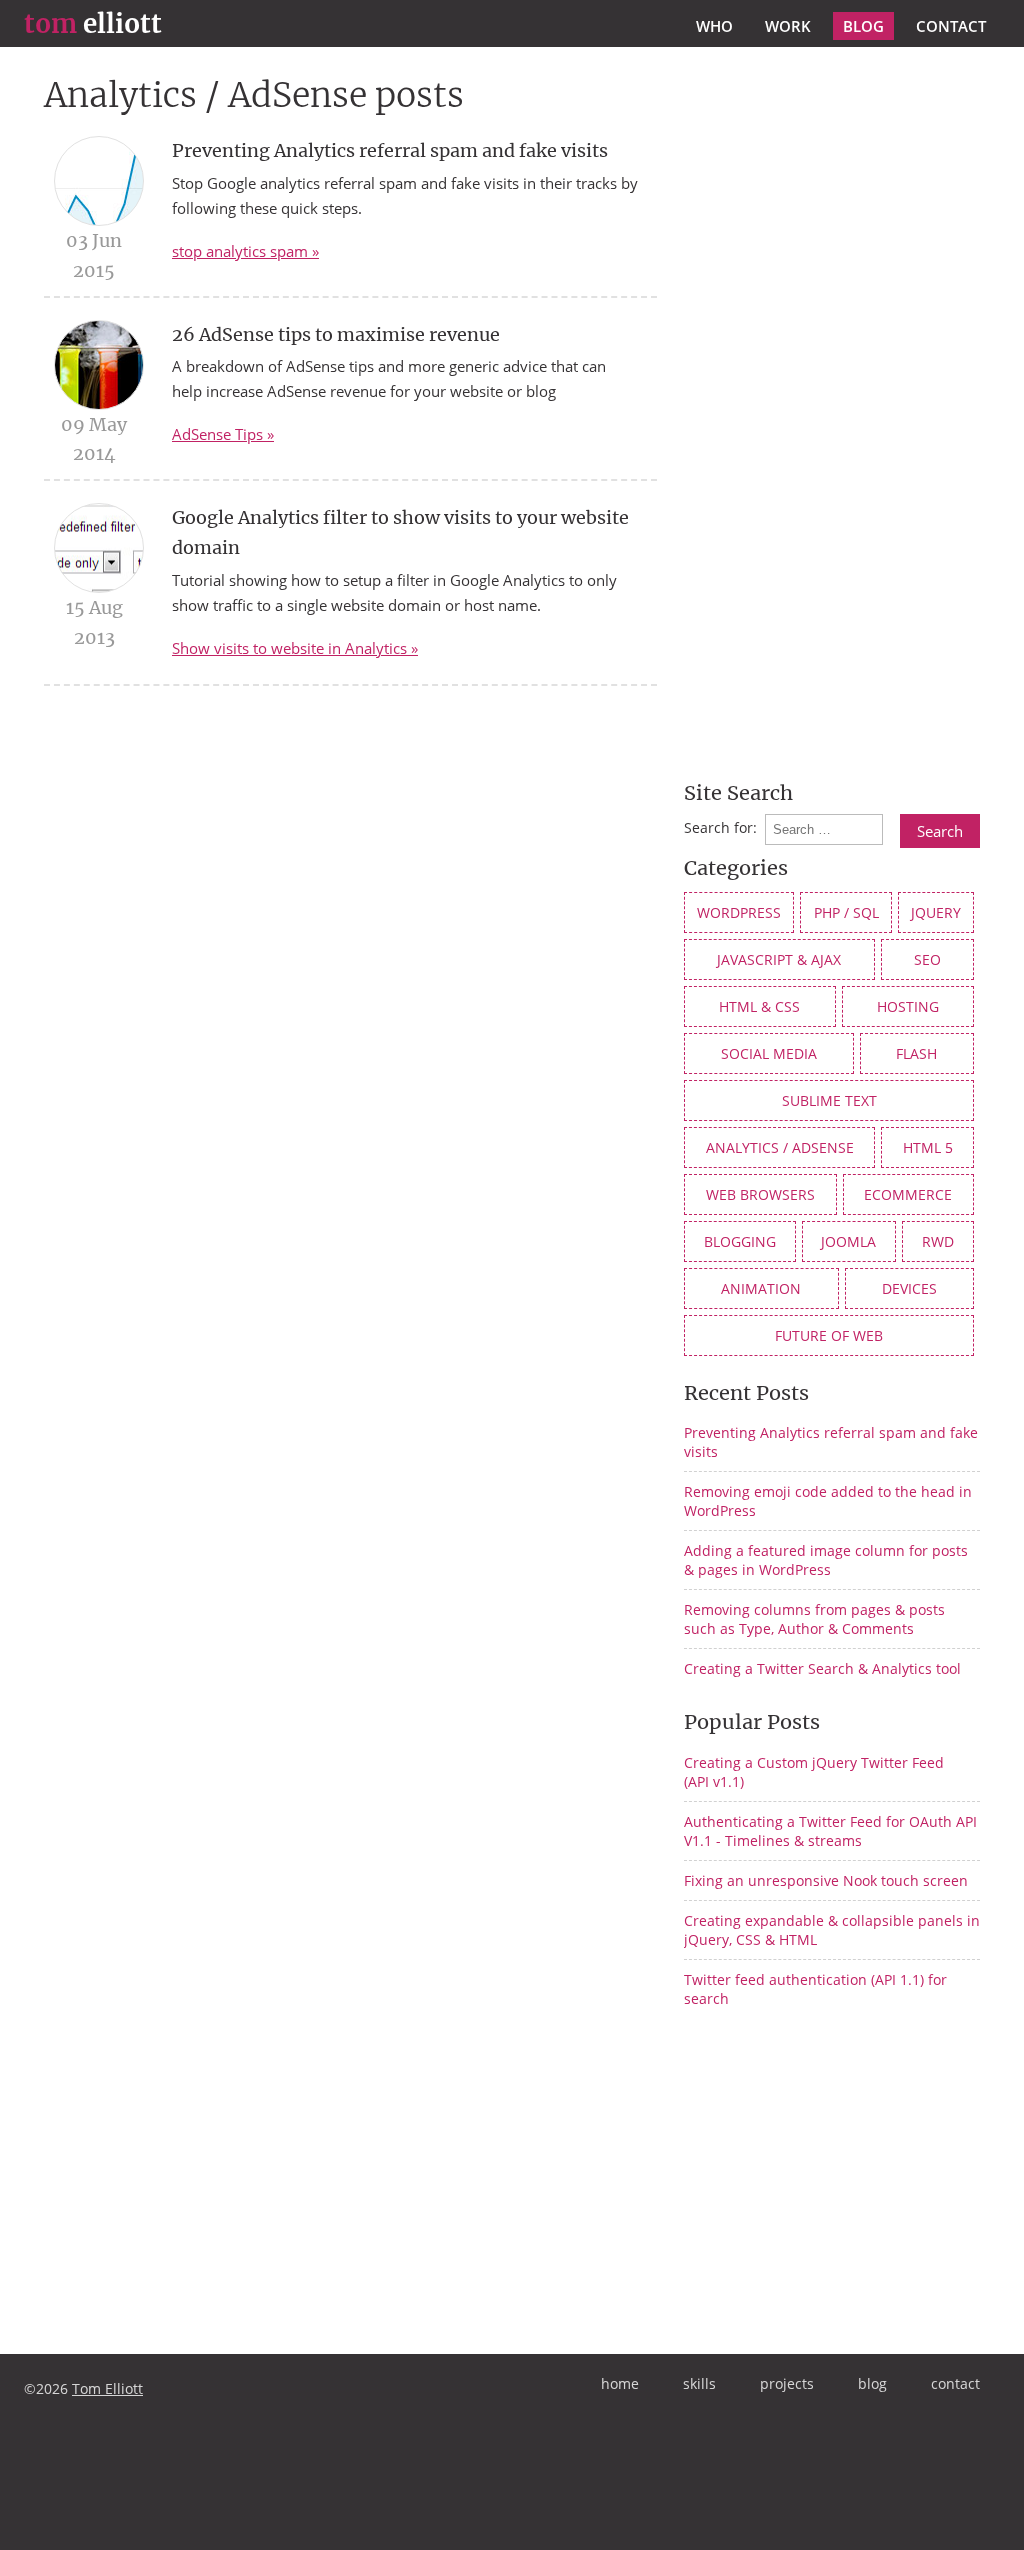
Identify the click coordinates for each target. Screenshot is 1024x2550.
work (788, 26)
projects (787, 2383)
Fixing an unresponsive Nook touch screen (826, 1880)
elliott (93, 24)
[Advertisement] (852, 2180)
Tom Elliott (107, 2388)
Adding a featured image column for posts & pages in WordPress (826, 1560)
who (714, 26)
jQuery (936, 912)
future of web (829, 1335)
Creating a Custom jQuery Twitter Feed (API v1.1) (814, 1772)
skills (699, 2383)
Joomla (848, 1241)
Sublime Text (829, 1100)
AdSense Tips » (223, 434)
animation (761, 1288)
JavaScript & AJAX (779, 959)
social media (769, 1053)
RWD (938, 1241)
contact (951, 26)
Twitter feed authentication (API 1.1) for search (815, 1989)
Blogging (740, 1241)
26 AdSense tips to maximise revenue (336, 334)
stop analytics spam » (245, 251)
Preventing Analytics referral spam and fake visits (390, 150)
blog (863, 26)
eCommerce (908, 1194)
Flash (916, 1053)
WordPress (739, 912)
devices (909, 1288)
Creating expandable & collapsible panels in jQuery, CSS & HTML (832, 1930)
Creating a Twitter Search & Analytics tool (822, 1668)
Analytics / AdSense (780, 1147)
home (620, 2383)
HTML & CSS (759, 1006)
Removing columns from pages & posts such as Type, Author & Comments (814, 1619)
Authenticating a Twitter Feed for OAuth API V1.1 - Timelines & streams (830, 1831)
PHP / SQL (846, 912)
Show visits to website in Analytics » (295, 648)
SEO (927, 959)
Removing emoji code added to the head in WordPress (828, 1501)
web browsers (760, 1194)
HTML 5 (928, 1147)
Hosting (908, 1006)
